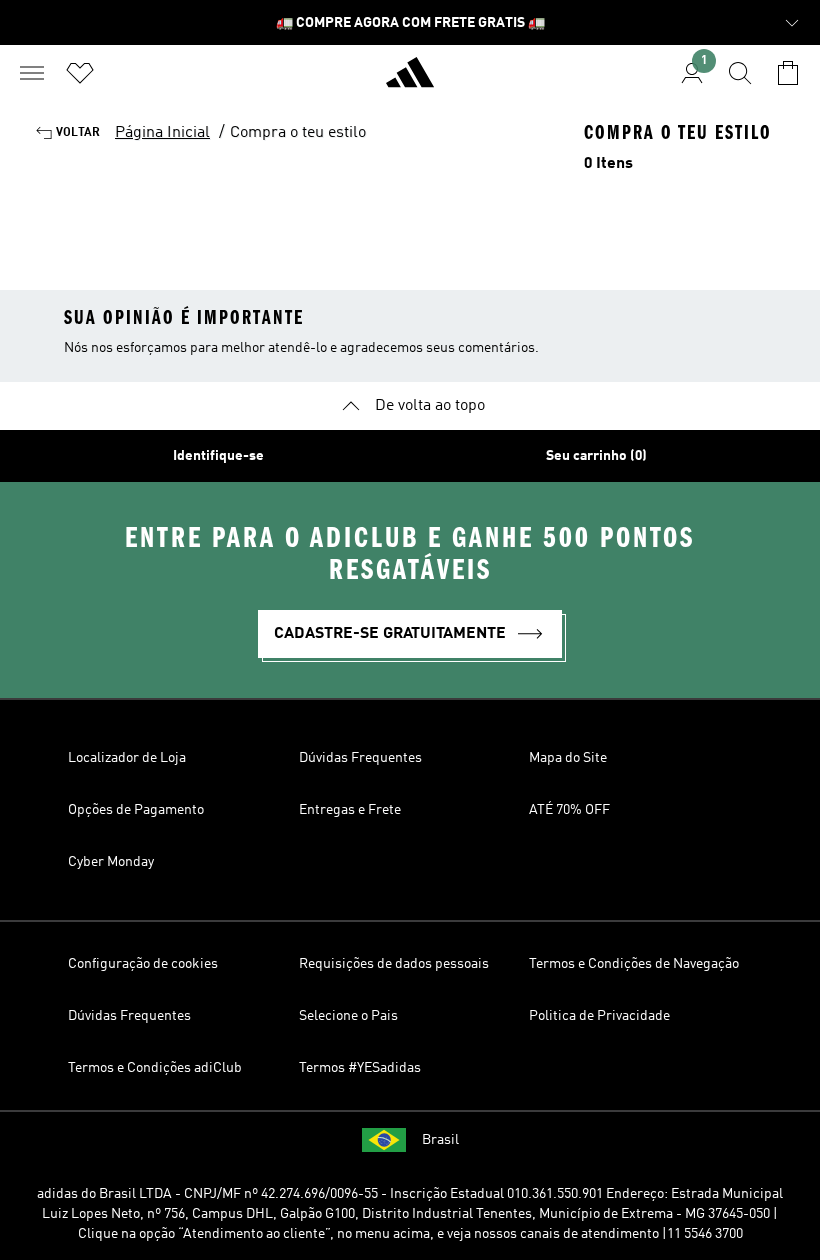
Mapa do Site (568, 758)
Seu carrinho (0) (596, 456)
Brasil (440, 1140)
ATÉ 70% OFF (569, 810)
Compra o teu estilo (298, 133)
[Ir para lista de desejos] (80, 73)
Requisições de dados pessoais (394, 964)
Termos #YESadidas (360, 1068)
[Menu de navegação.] (32, 73)
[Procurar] (740, 73)
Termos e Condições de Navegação (634, 964)
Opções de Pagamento (136, 810)
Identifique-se (218, 456)
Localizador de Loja (127, 758)
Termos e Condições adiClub (155, 1068)
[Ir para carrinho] (788, 73)
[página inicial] (410, 81)
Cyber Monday (111, 862)
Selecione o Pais (348, 1016)
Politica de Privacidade (599, 1016)
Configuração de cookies (143, 964)
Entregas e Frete (350, 810)
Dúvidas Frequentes (360, 758)
